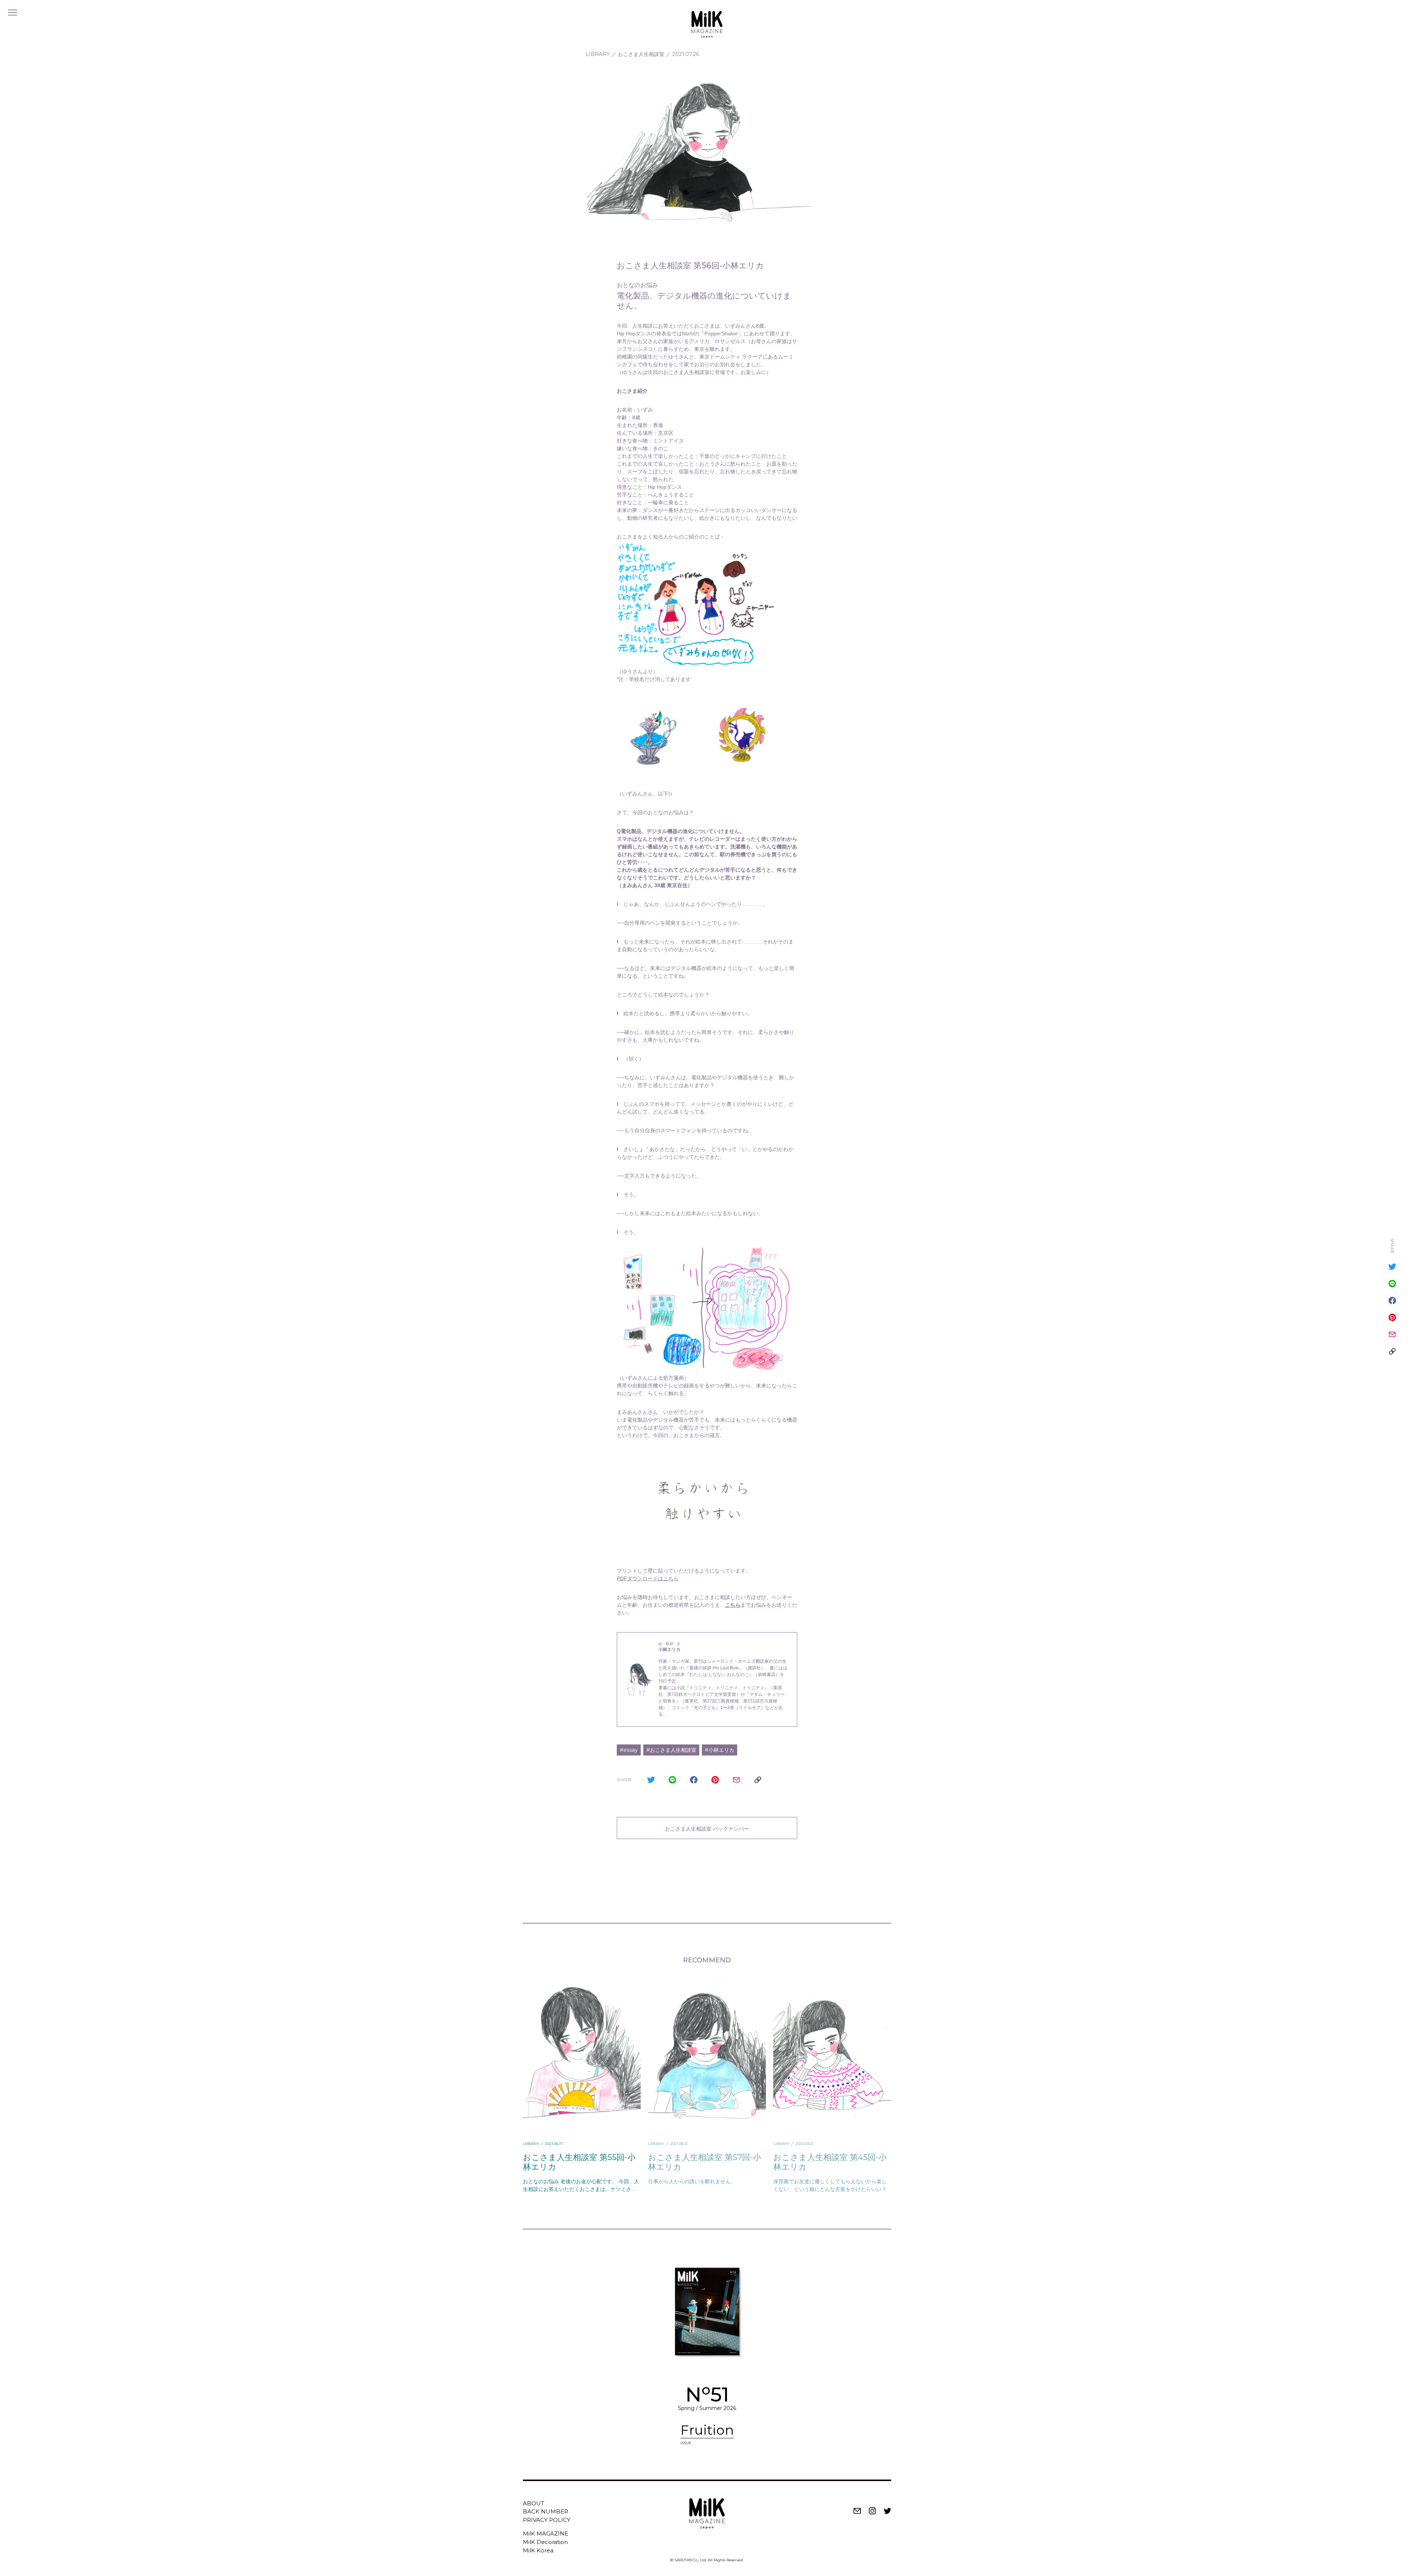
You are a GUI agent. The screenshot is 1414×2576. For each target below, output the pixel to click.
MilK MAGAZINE (546, 2533)
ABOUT (534, 2503)
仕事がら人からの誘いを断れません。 (692, 2181)
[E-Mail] (736, 1780)
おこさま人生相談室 (641, 54)
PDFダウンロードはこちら (648, 1578)
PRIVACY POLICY (547, 2520)
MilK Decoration (545, 2542)
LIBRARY (598, 54)
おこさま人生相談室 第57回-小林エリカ (705, 2162)
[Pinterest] (715, 1780)
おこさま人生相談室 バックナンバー (707, 1829)
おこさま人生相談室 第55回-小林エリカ (579, 2162)
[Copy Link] (758, 1780)
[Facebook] (694, 1780)
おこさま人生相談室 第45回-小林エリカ (830, 2162)
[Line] (672, 1780)
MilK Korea (538, 2550)
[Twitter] (651, 1780)
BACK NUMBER (546, 2511)
